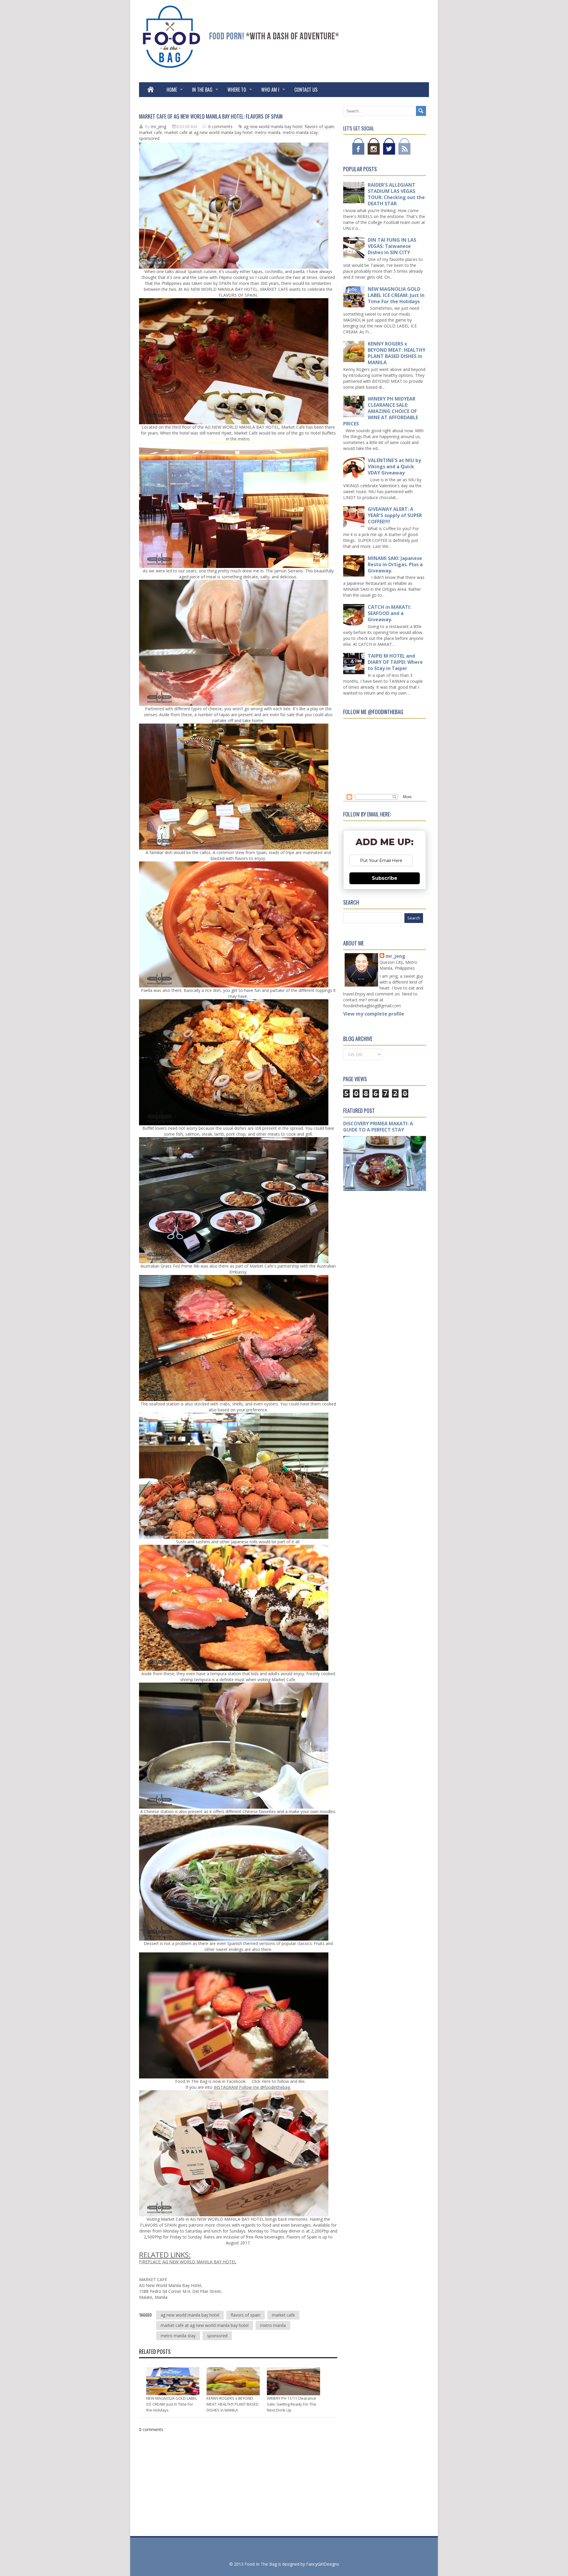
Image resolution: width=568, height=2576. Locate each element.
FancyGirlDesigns (323, 2564)
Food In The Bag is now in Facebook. (211, 2081)
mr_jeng (395, 956)
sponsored (149, 138)
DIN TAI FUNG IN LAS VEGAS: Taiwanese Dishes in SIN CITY (392, 246)
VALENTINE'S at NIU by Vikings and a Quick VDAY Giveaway (394, 467)
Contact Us (306, 90)
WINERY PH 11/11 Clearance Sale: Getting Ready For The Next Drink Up (292, 2404)
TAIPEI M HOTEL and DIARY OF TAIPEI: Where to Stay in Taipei (395, 662)
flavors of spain (319, 126)
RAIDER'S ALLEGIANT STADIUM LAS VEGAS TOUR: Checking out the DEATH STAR (396, 194)
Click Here (261, 2081)
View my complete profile (374, 1014)
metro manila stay (300, 132)
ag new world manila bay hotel (273, 126)
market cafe (151, 132)
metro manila (268, 132)
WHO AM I (270, 90)
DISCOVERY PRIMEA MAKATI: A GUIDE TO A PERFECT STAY (378, 1127)
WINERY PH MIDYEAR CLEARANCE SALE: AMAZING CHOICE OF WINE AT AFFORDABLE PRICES (381, 411)
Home (172, 90)
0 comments (220, 126)
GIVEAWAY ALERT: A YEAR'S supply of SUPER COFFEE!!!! (395, 515)
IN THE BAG (202, 90)
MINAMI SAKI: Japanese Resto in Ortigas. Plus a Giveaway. (395, 564)
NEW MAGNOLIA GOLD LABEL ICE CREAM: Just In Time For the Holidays (172, 2404)
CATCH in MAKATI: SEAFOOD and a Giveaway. (389, 613)
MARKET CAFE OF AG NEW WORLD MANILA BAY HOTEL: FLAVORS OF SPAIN (211, 116)
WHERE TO (237, 90)
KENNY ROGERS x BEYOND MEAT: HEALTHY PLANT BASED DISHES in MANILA (233, 2404)
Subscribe (385, 878)
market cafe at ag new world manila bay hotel (208, 132)
